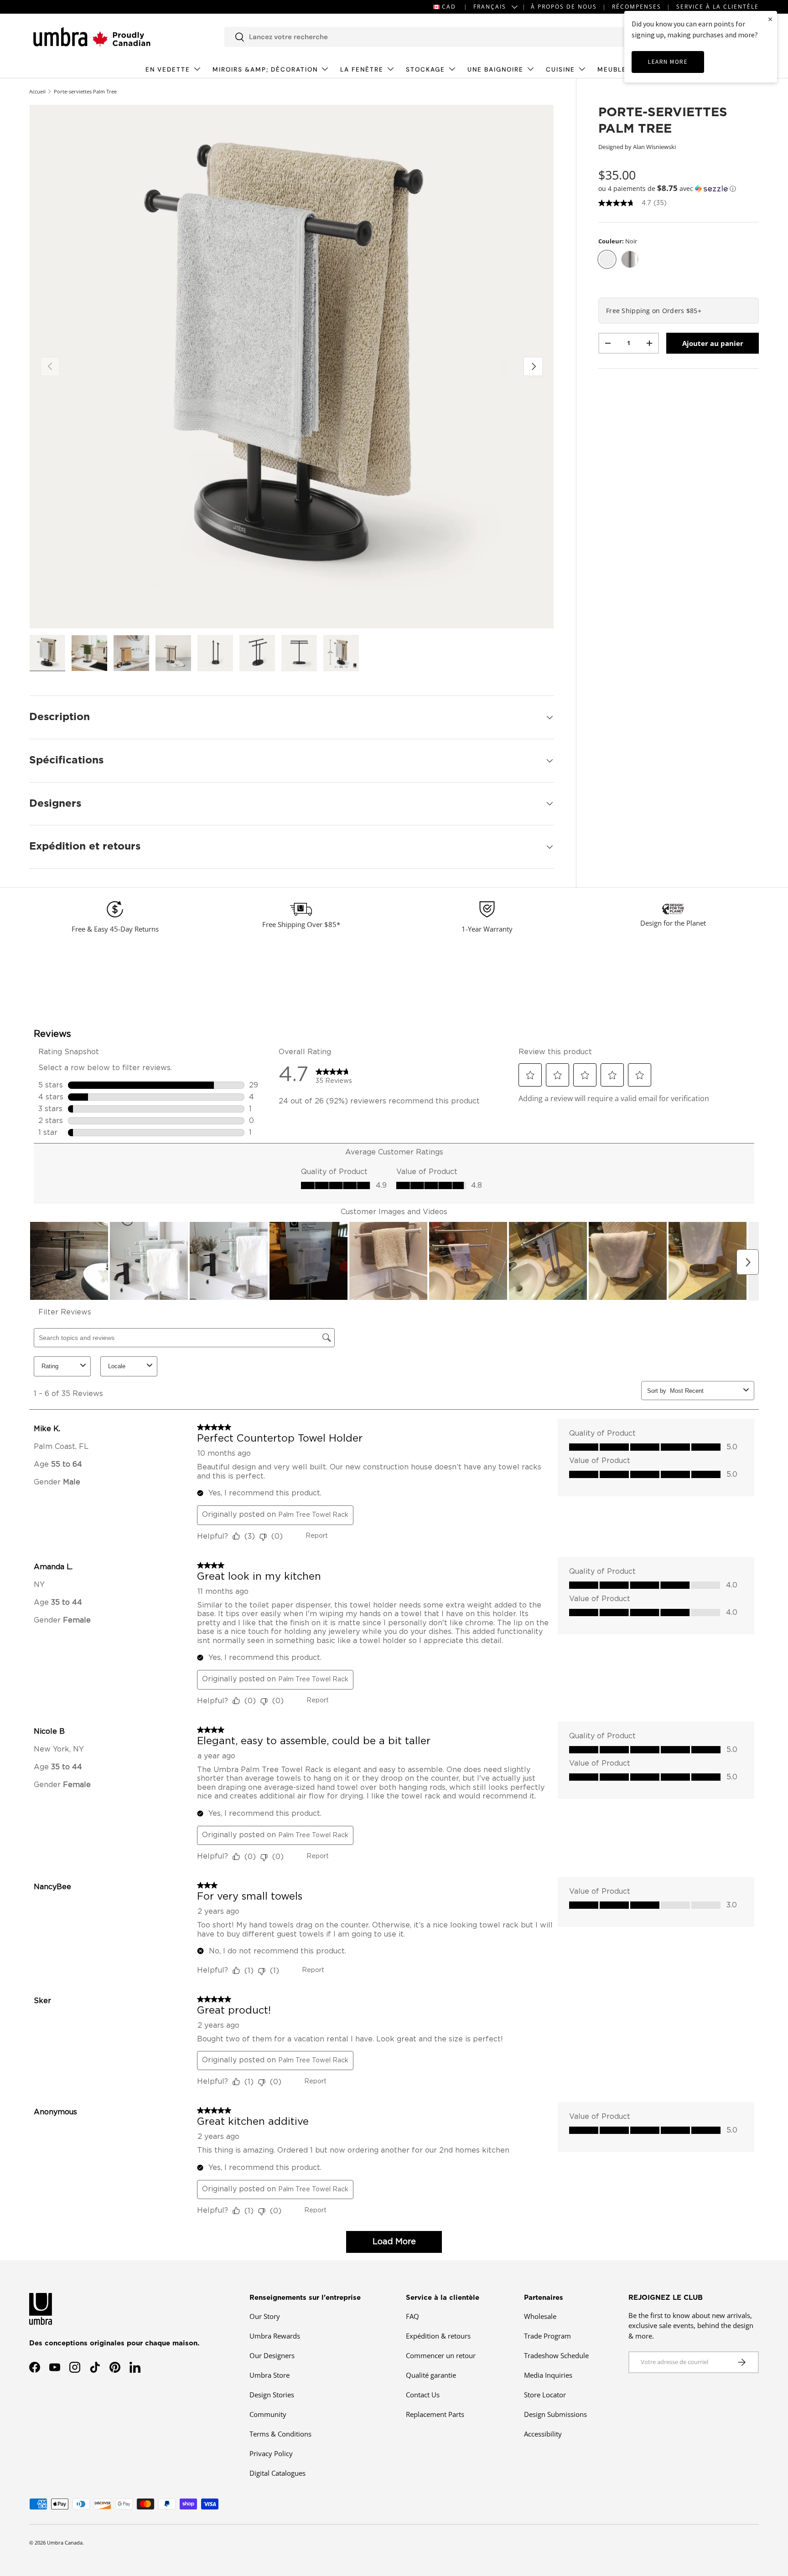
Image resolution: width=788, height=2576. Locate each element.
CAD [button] (449, 7)
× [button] (770, 19)
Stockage (425, 70)
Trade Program (547, 2336)
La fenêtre (362, 70)
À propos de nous (564, 7)
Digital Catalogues (277, 2473)
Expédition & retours (438, 2336)
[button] (679, 188)
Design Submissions (555, 2414)
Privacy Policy (271, 2453)
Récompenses (637, 7)
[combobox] (426, 37)
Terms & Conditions (280, 2434)
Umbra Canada (65, 2543)
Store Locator (545, 2395)
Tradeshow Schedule (556, 2355)
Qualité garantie (431, 2375)
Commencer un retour (441, 2355)
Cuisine (560, 70)
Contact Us (423, 2395)
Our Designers (272, 2355)
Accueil (37, 91)
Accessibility (543, 2434)
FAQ (412, 2316)
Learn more (668, 62)
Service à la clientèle (718, 7)
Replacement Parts (435, 2414)
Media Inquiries (548, 2375)
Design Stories (272, 2395)
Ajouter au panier (713, 343)
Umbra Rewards (275, 2336)
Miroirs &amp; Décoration (265, 70)
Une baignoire (495, 70)
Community (268, 2414)
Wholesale (540, 2316)
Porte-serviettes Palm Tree (85, 91)
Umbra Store (270, 2375)
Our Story (265, 2316)
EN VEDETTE (168, 70)
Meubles (614, 70)
